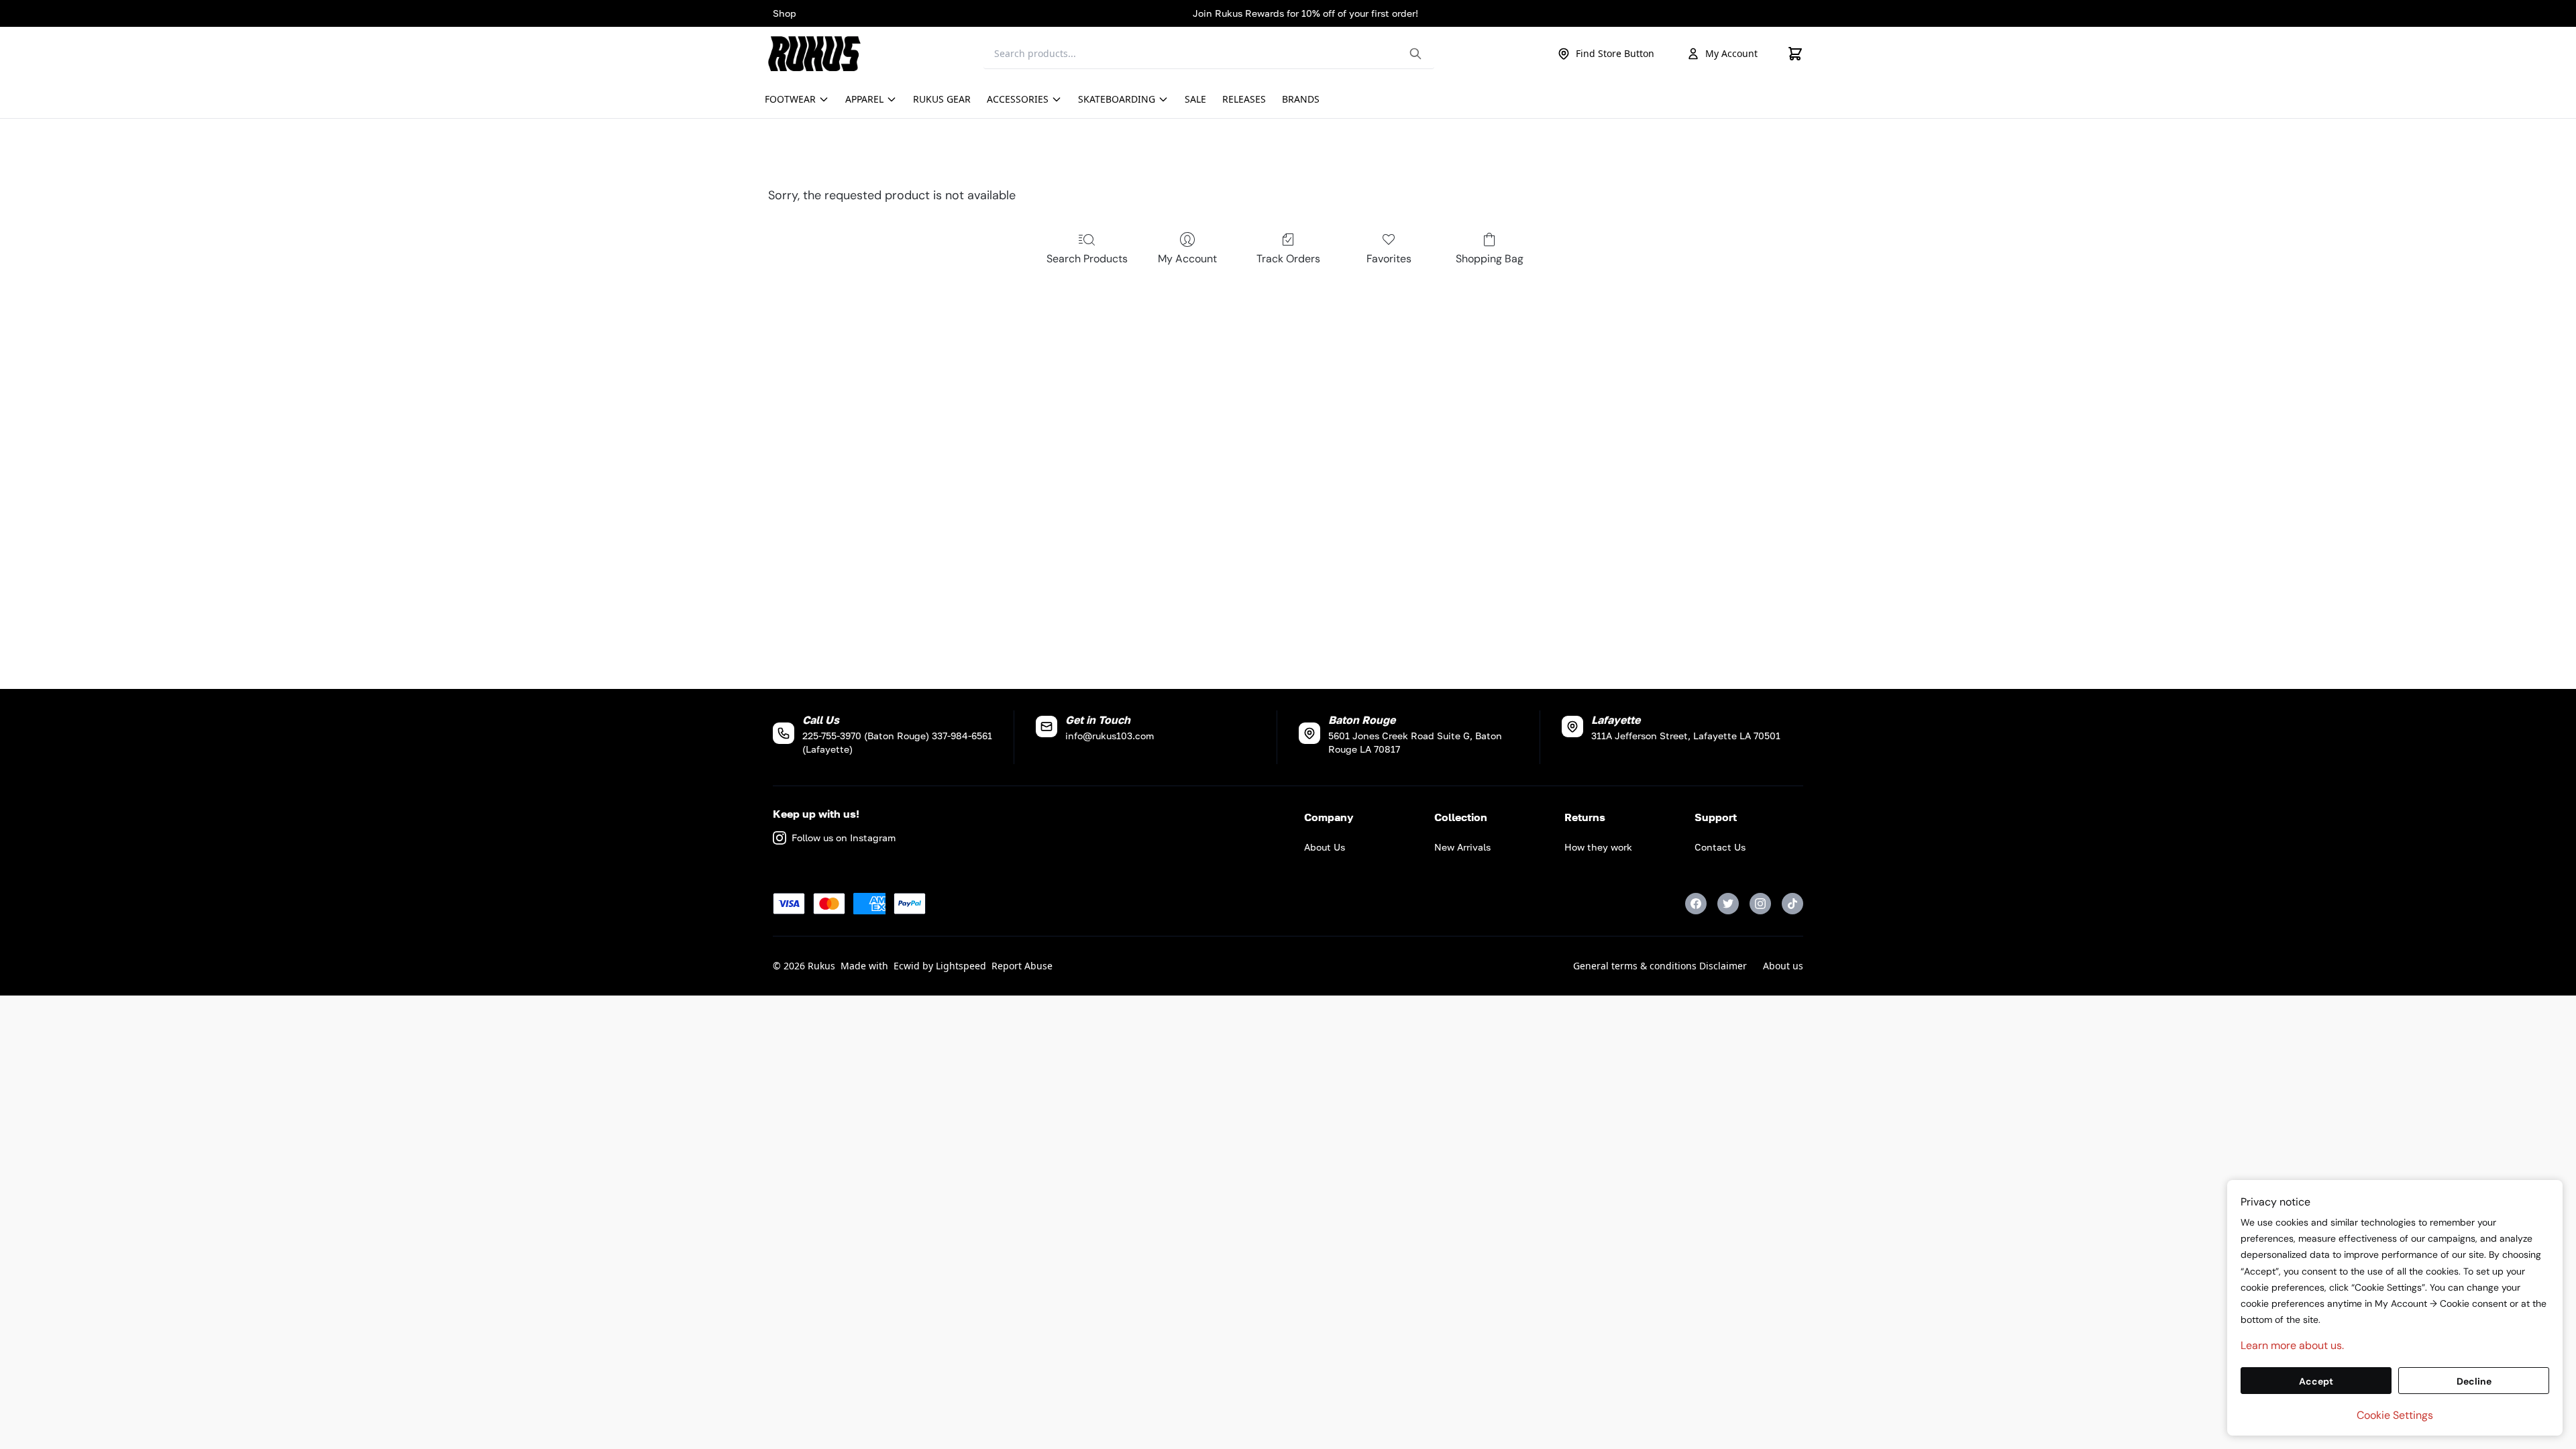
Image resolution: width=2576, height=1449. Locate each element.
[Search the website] (1415, 54)
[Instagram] (1760, 904)
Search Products (1087, 259)
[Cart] (1795, 54)
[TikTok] (1792, 904)
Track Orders (1288, 259)
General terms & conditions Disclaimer (1660, 966)
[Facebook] (1696, 904)
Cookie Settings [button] (2395, 1415)
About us (1783, 966)
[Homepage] (818, 54)
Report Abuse (1022, 966)
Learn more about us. (2292, 1345)
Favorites (1389, 259)
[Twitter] (1728, 904)
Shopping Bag (1490, 259)
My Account (1731, 53)
